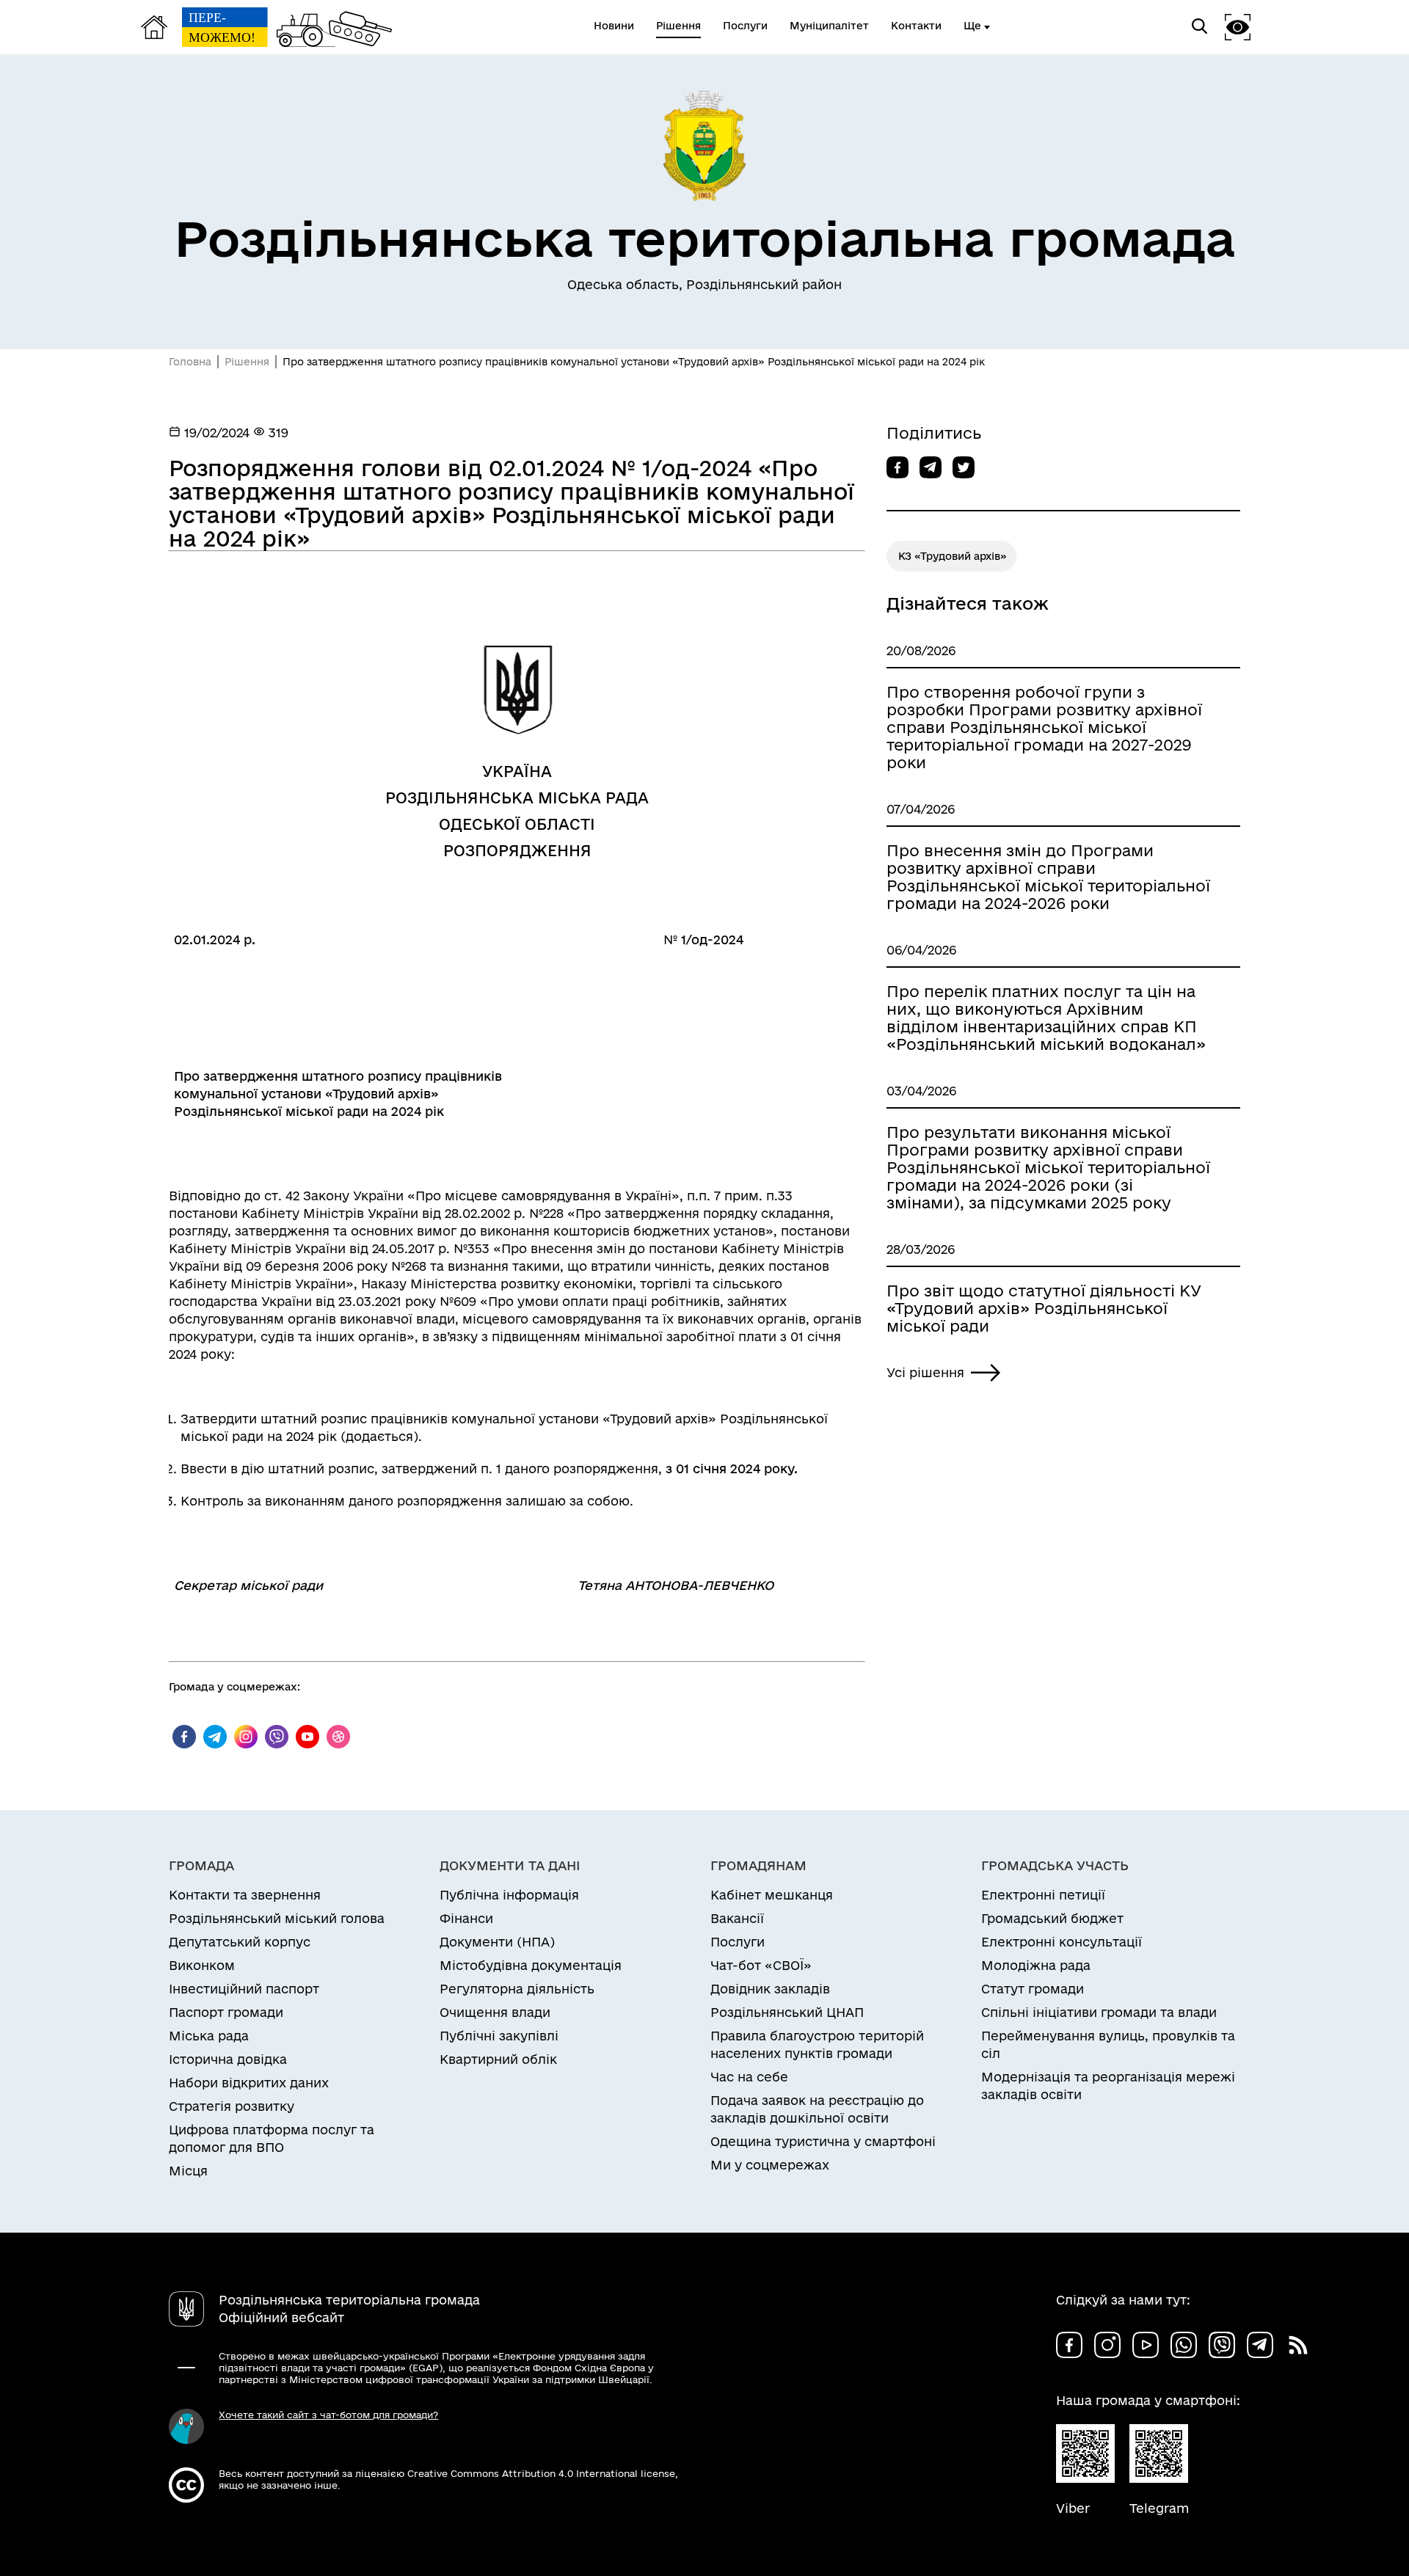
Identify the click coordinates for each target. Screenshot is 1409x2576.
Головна (190, 362)
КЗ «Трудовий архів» (953, 556)
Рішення (247, 362)
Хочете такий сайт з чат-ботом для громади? (328, 2415)
